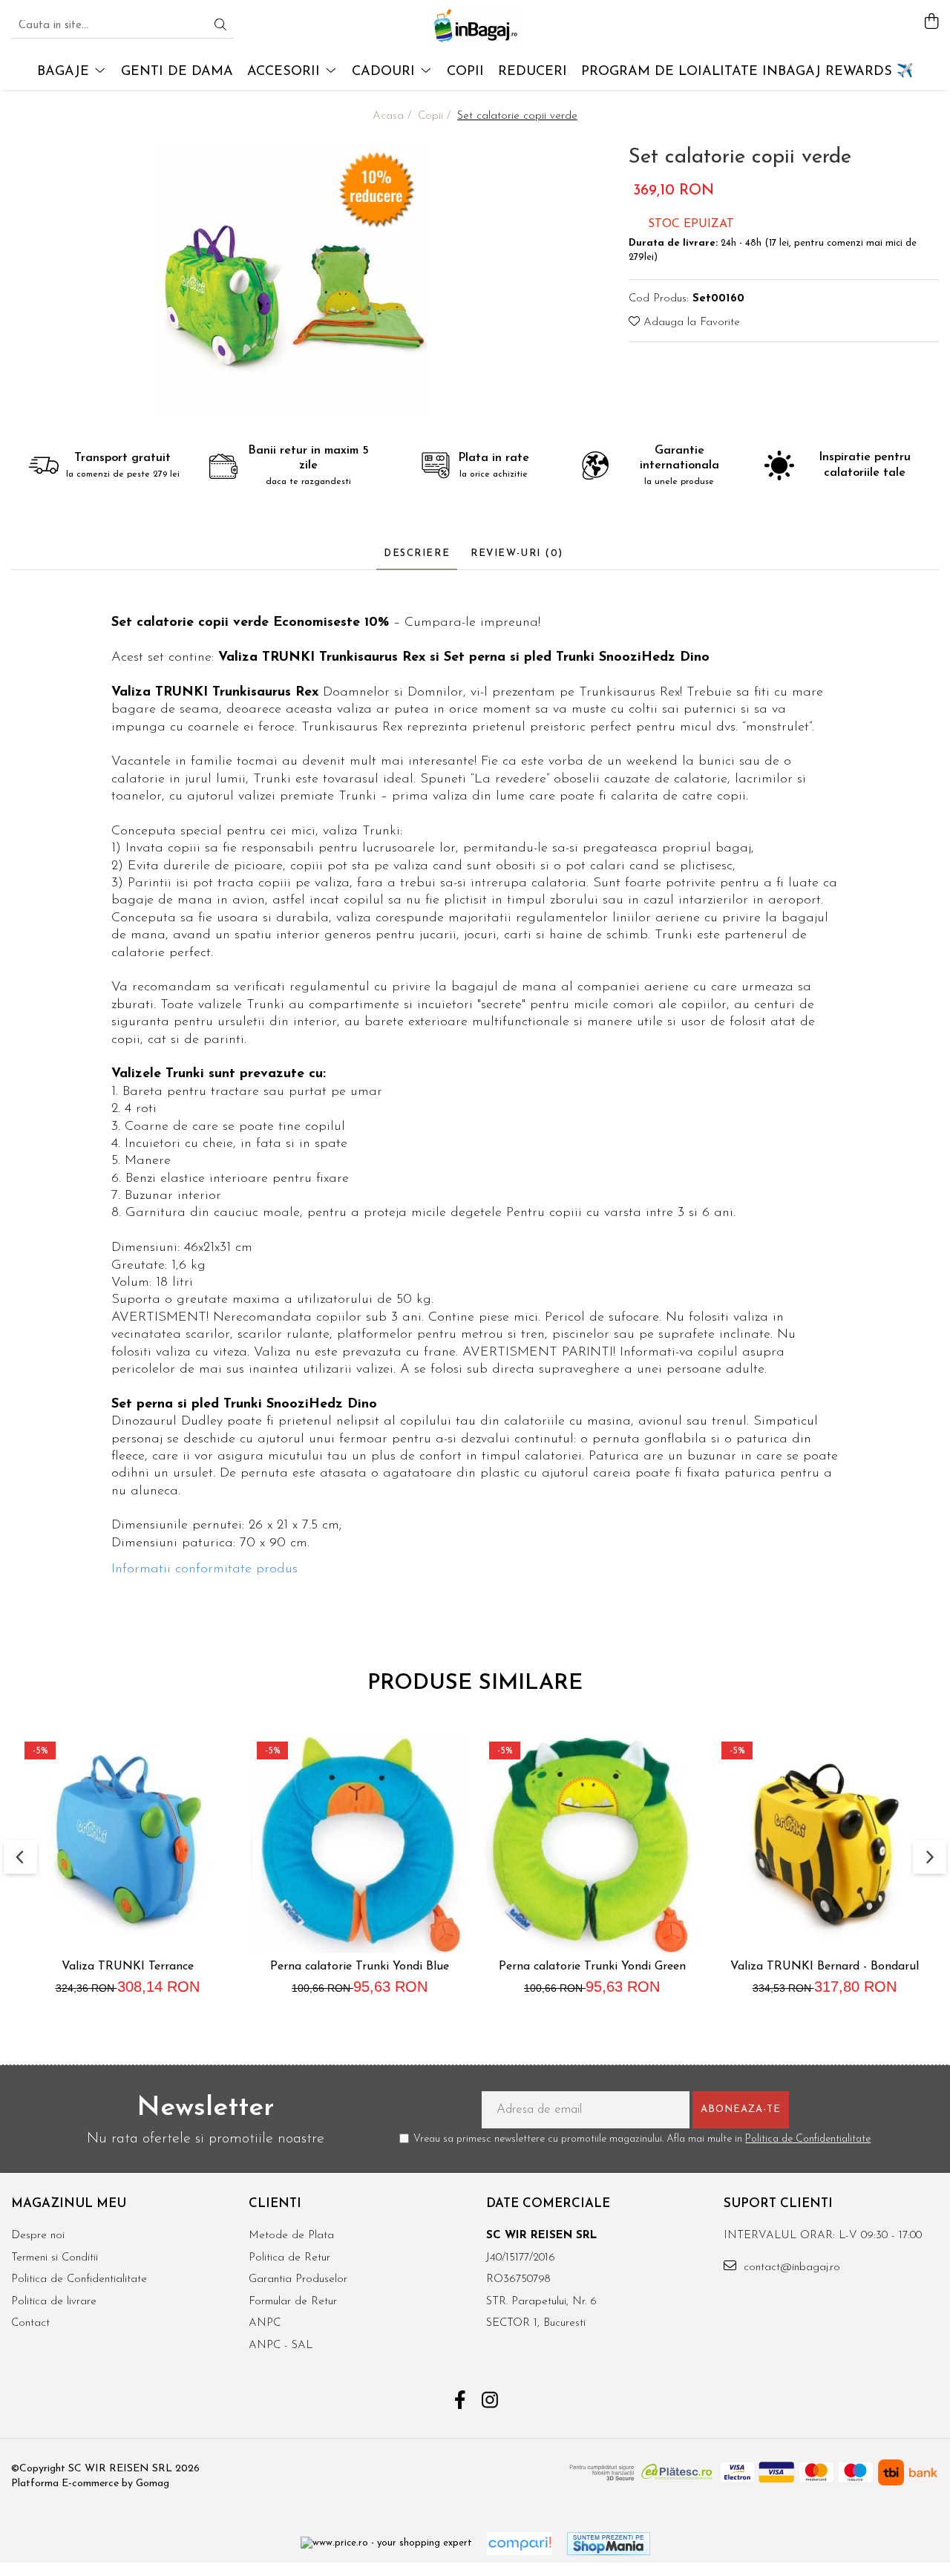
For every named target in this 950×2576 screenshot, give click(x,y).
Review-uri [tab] (517, 553)
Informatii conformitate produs (204, 1569)
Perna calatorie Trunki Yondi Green (592, 1967)
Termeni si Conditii (55, 2258)
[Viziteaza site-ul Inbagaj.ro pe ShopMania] (609, 2544)
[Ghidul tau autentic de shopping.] (520, 2544)
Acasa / (394, 116)
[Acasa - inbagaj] (475, 26)
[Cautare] (220, 26)
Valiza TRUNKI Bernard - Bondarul (825, 1967)
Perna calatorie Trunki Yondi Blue (360, 1967)
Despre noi (38, 2236)
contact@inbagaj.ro (790, 2268)
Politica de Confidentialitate (808, 2139)
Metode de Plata (291, 2236)
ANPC (265, 2323)
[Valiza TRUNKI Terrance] (127, 1844)
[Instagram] (490, 2402)
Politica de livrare (54, 2302)
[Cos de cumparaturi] (931, 23)
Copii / (436, 116)
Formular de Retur (293, 2302)
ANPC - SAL (281, 2345)
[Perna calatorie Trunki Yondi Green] (592, 1844)
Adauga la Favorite (690, 323)
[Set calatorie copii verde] (291, 279)
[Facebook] (461, 2402)
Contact (30, 2323)
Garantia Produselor (298, 2279)
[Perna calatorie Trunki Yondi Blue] (360, 1844)
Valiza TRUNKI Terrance (128, 1967)
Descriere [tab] (417, 553)
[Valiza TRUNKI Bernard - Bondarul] (824, 1844)
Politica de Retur (289, 2258)
